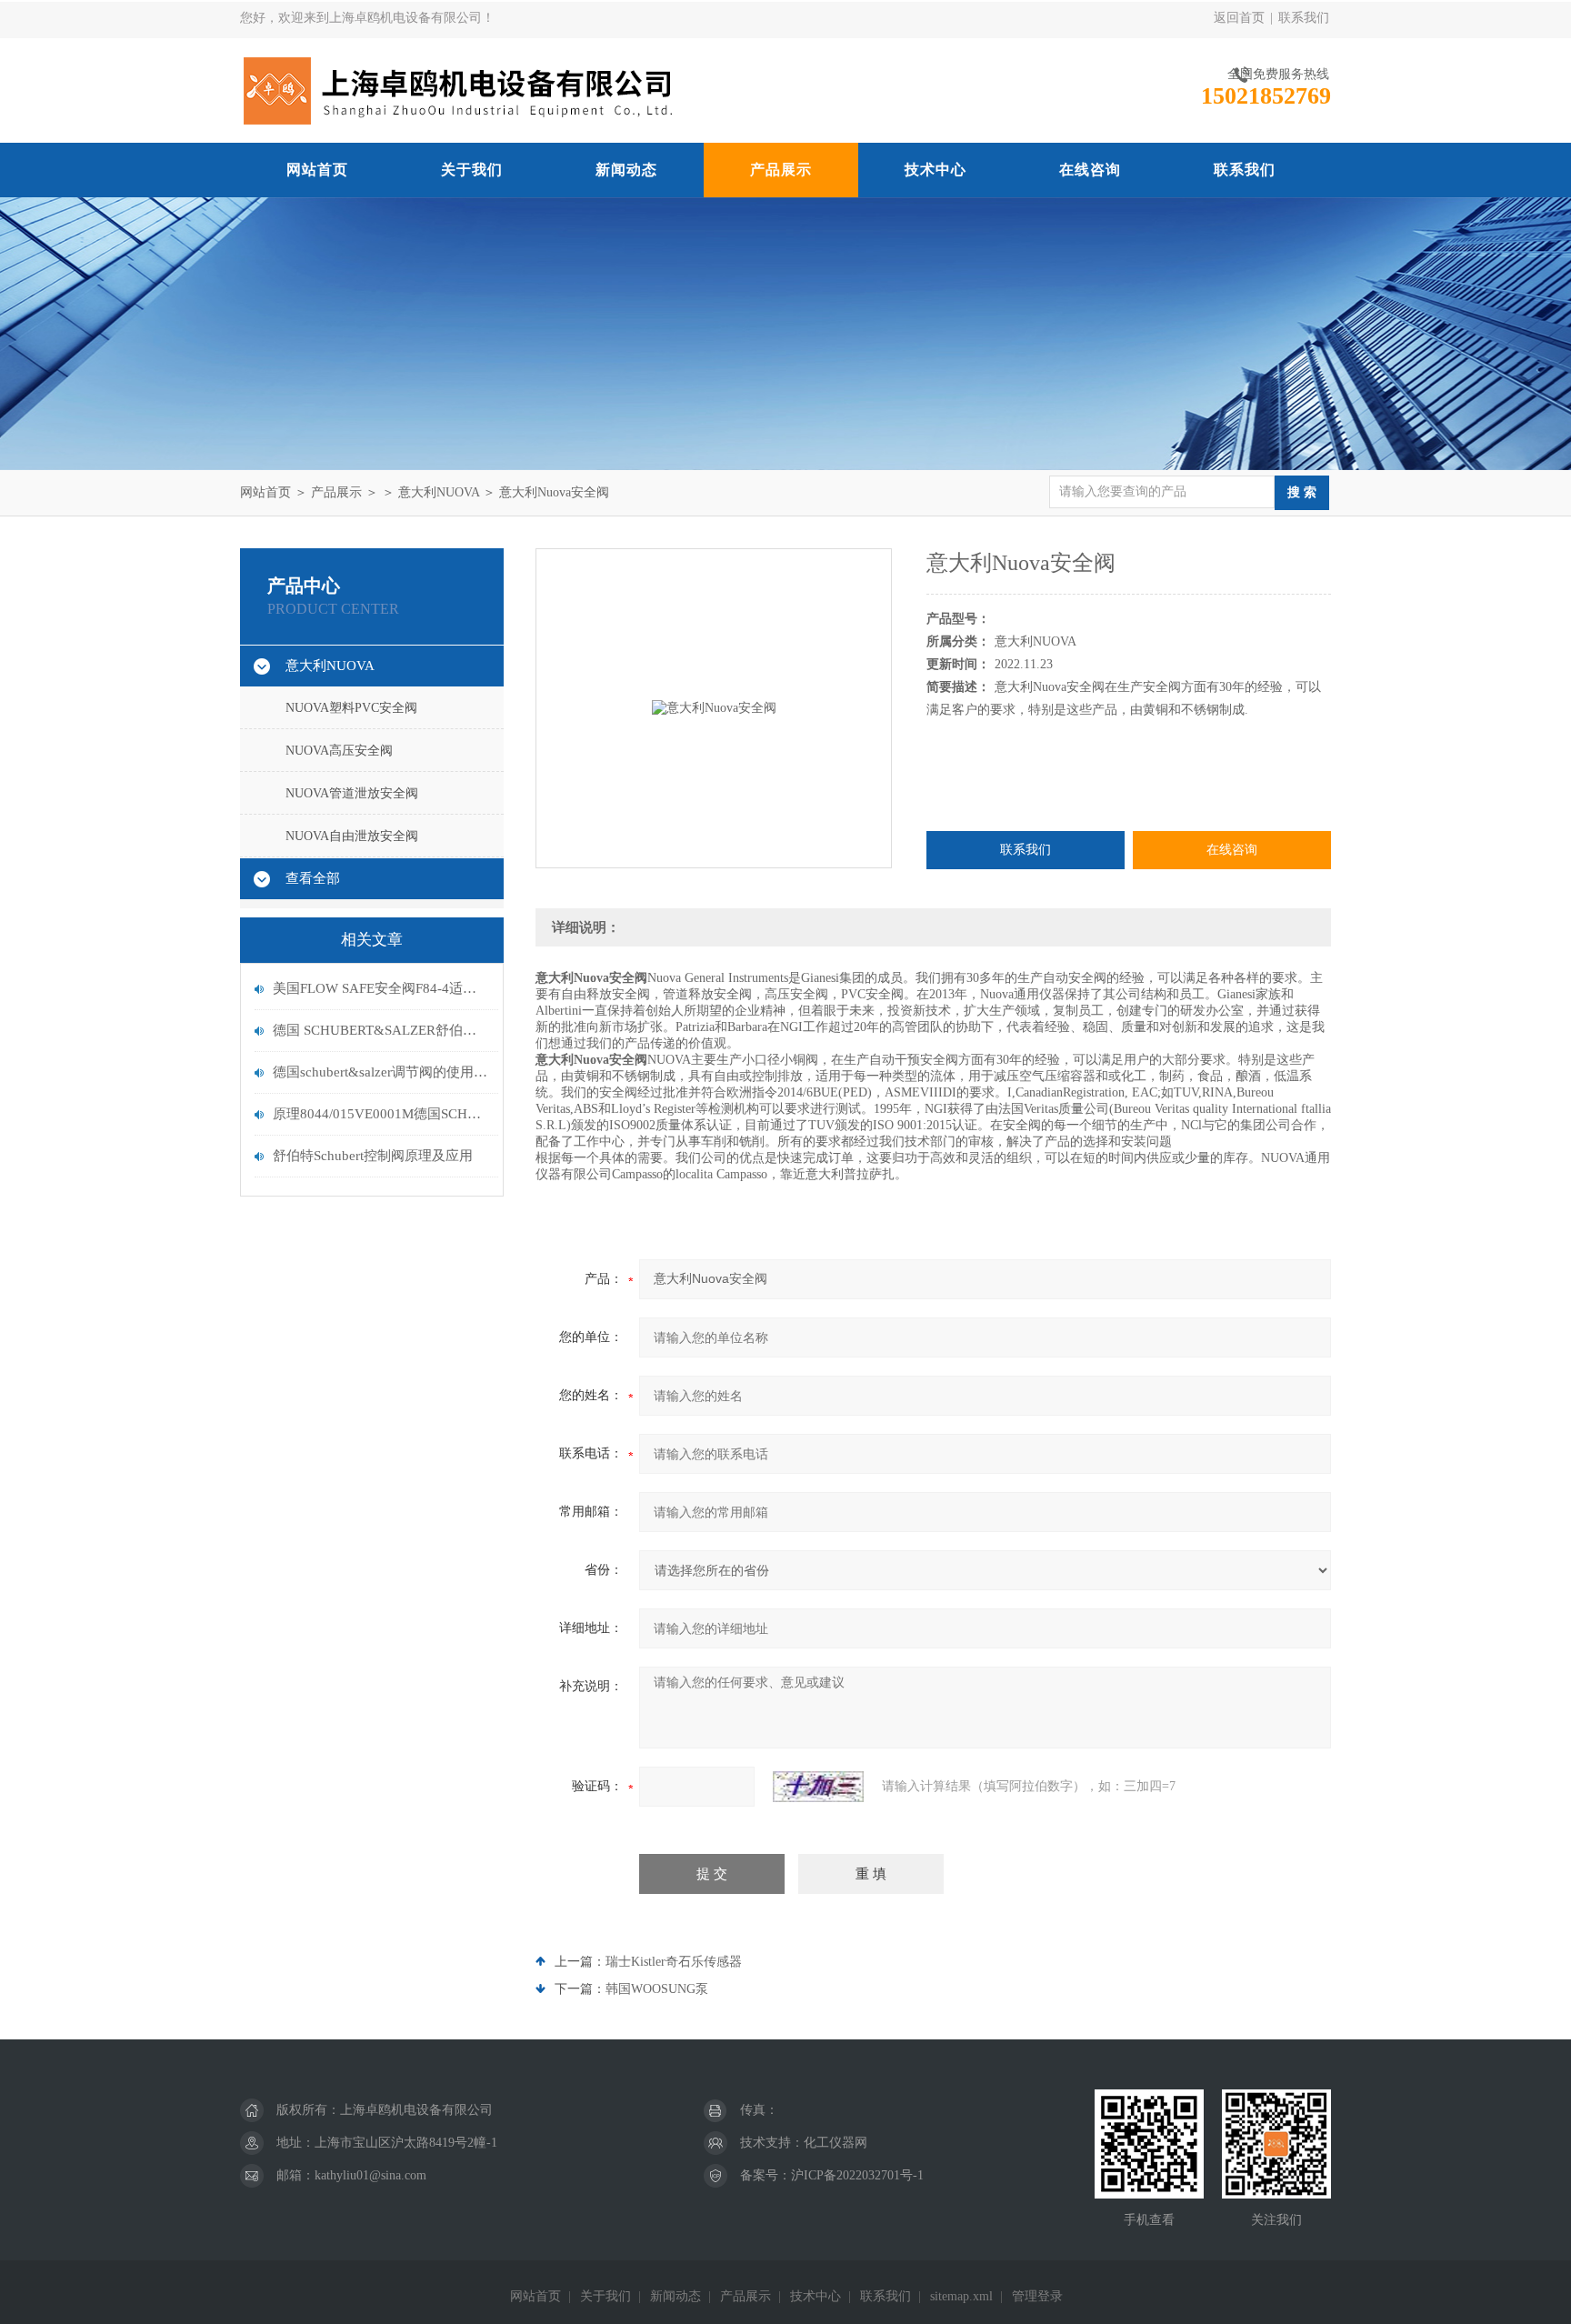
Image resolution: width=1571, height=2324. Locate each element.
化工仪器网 (836, 2143)
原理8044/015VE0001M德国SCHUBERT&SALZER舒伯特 (381, 1114)
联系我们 (1304, 18)
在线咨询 (1090, 170)
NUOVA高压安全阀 (339, 751)
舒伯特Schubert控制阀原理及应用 (373, 1156)
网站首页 (317, 170)
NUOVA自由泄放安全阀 (352, 836)
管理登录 (1037, 2296)
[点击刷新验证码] (818, 1787)
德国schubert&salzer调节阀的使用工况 (381, 1072)
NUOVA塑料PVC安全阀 (351, 708)
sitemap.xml (961, 2296)
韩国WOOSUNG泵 (657, 1989)
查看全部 (313, 878)
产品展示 (781, 170)
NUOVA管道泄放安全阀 (352, 793)
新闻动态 (626, 170)
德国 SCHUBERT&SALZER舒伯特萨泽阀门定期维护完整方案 (381, 1030)
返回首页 (1239, 18)
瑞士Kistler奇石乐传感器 (674, 1962)
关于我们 (472, 170)
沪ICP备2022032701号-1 (857, 2175)
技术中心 (936, 170)
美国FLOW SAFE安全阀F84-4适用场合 (381, 988)
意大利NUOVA (439, 492)
